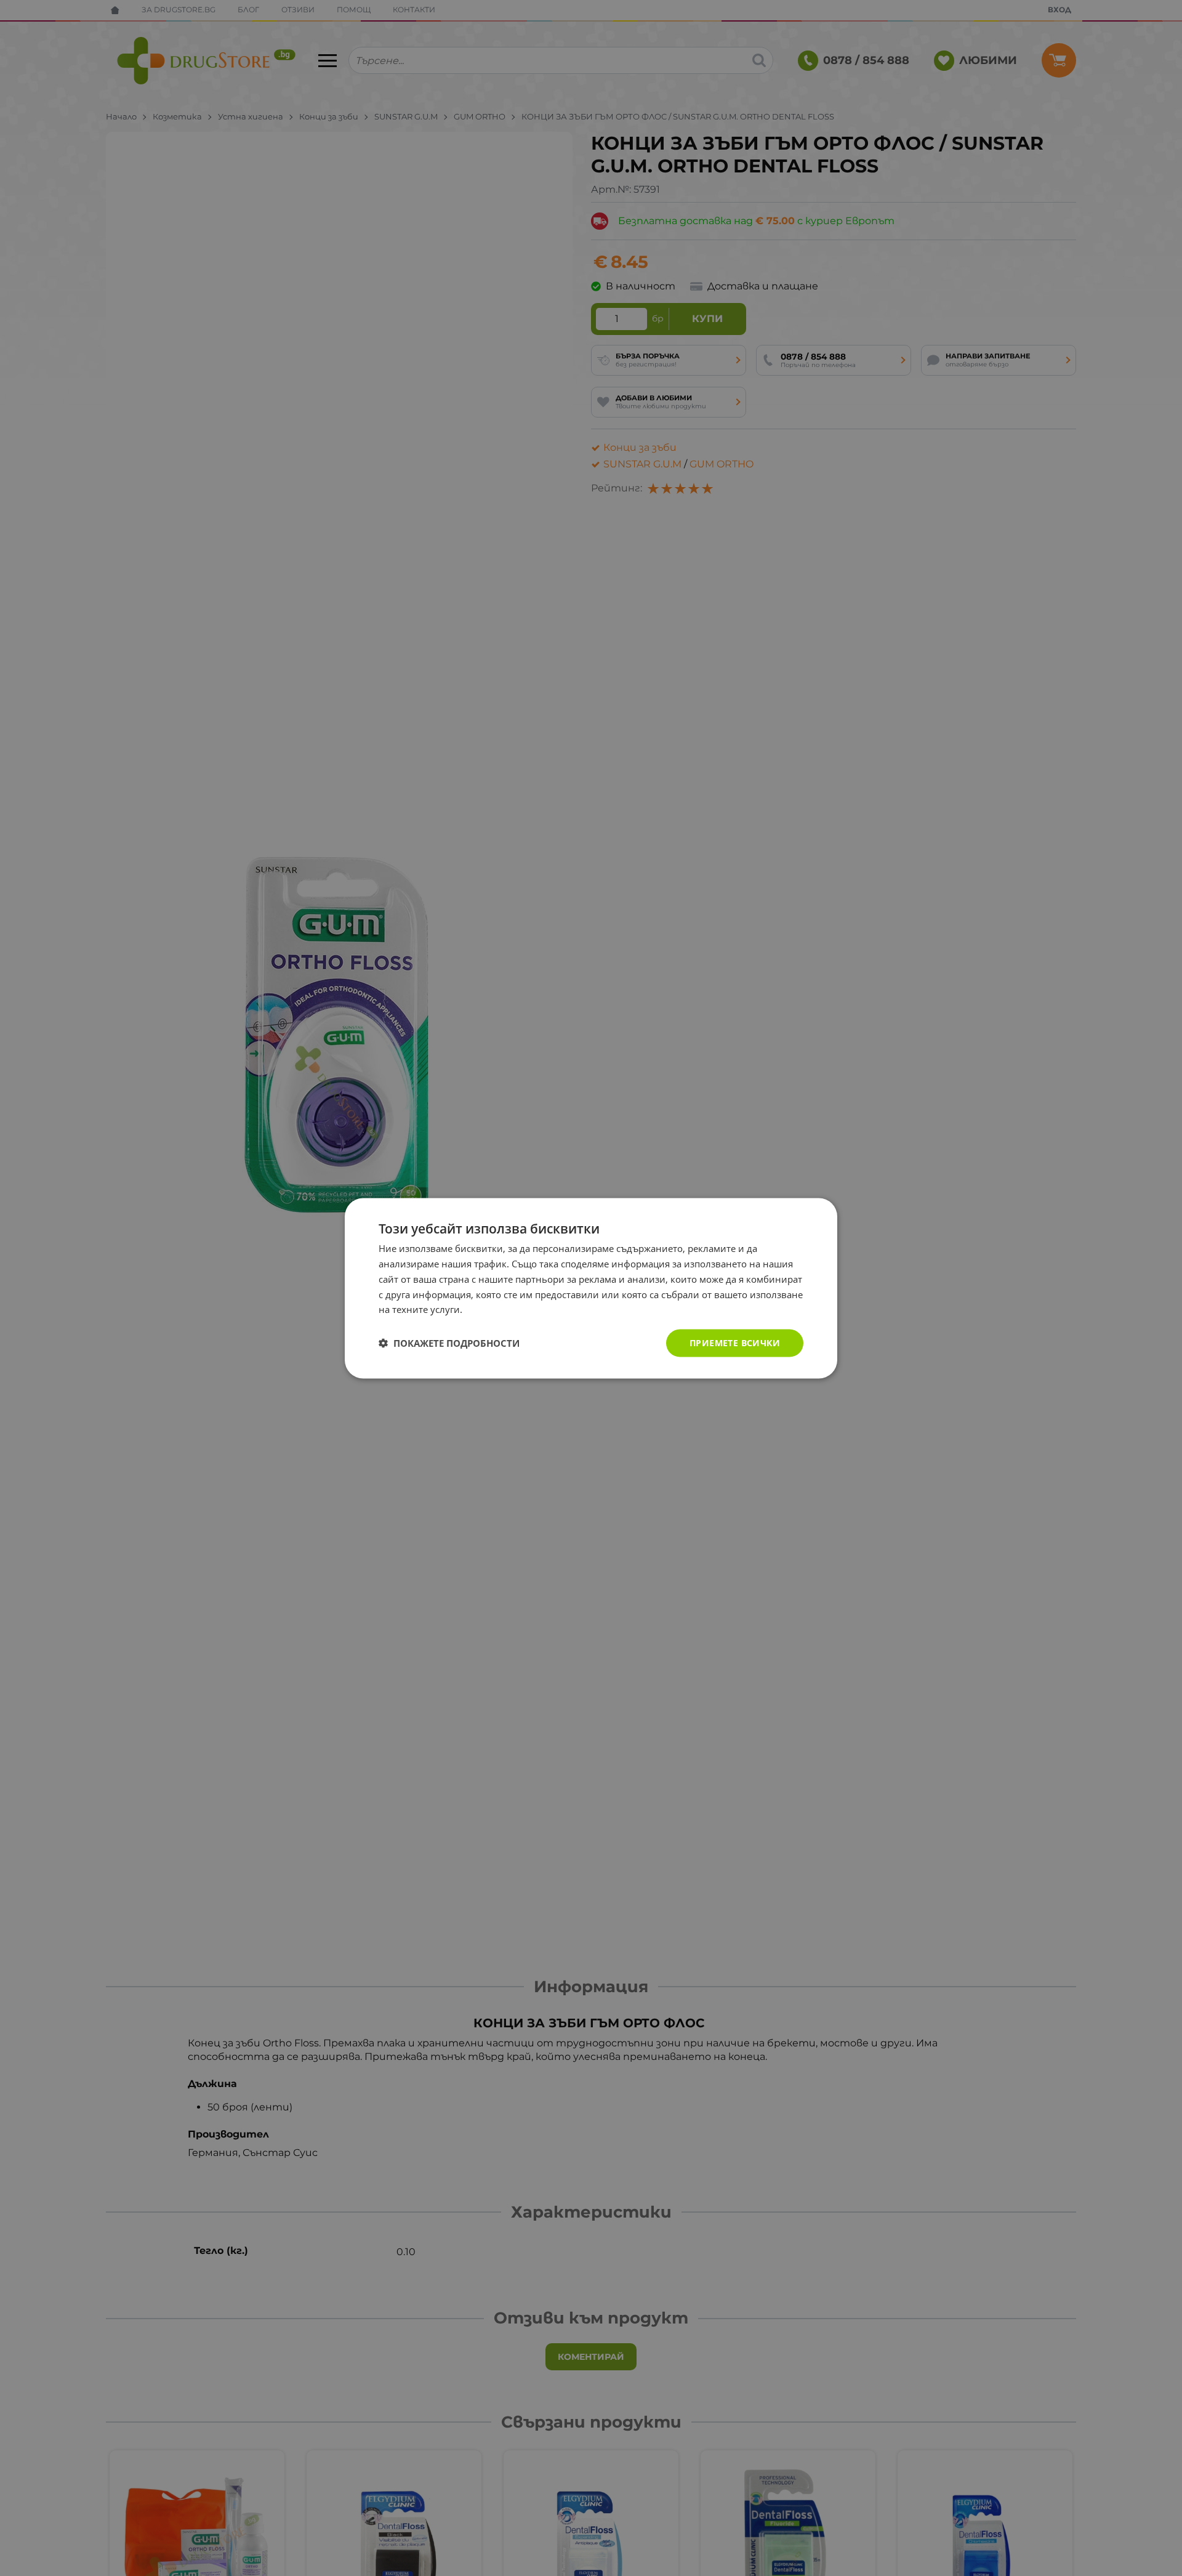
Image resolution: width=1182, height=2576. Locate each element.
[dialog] (591, 1288)
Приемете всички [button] (735, 1342)
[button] (449, 1343)
